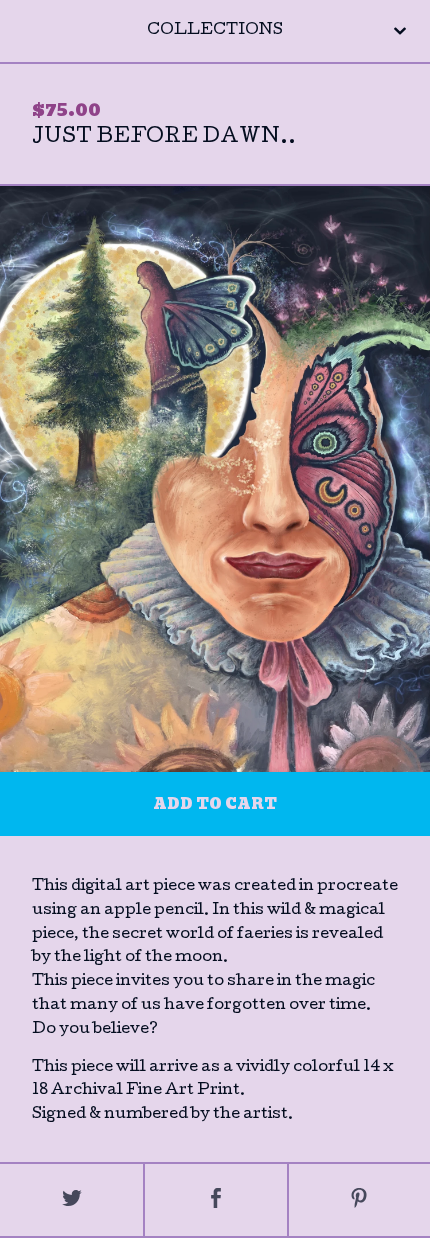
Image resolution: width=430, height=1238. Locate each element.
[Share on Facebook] (215, 1200)
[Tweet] (71, 1200)
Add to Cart (215, 804)
